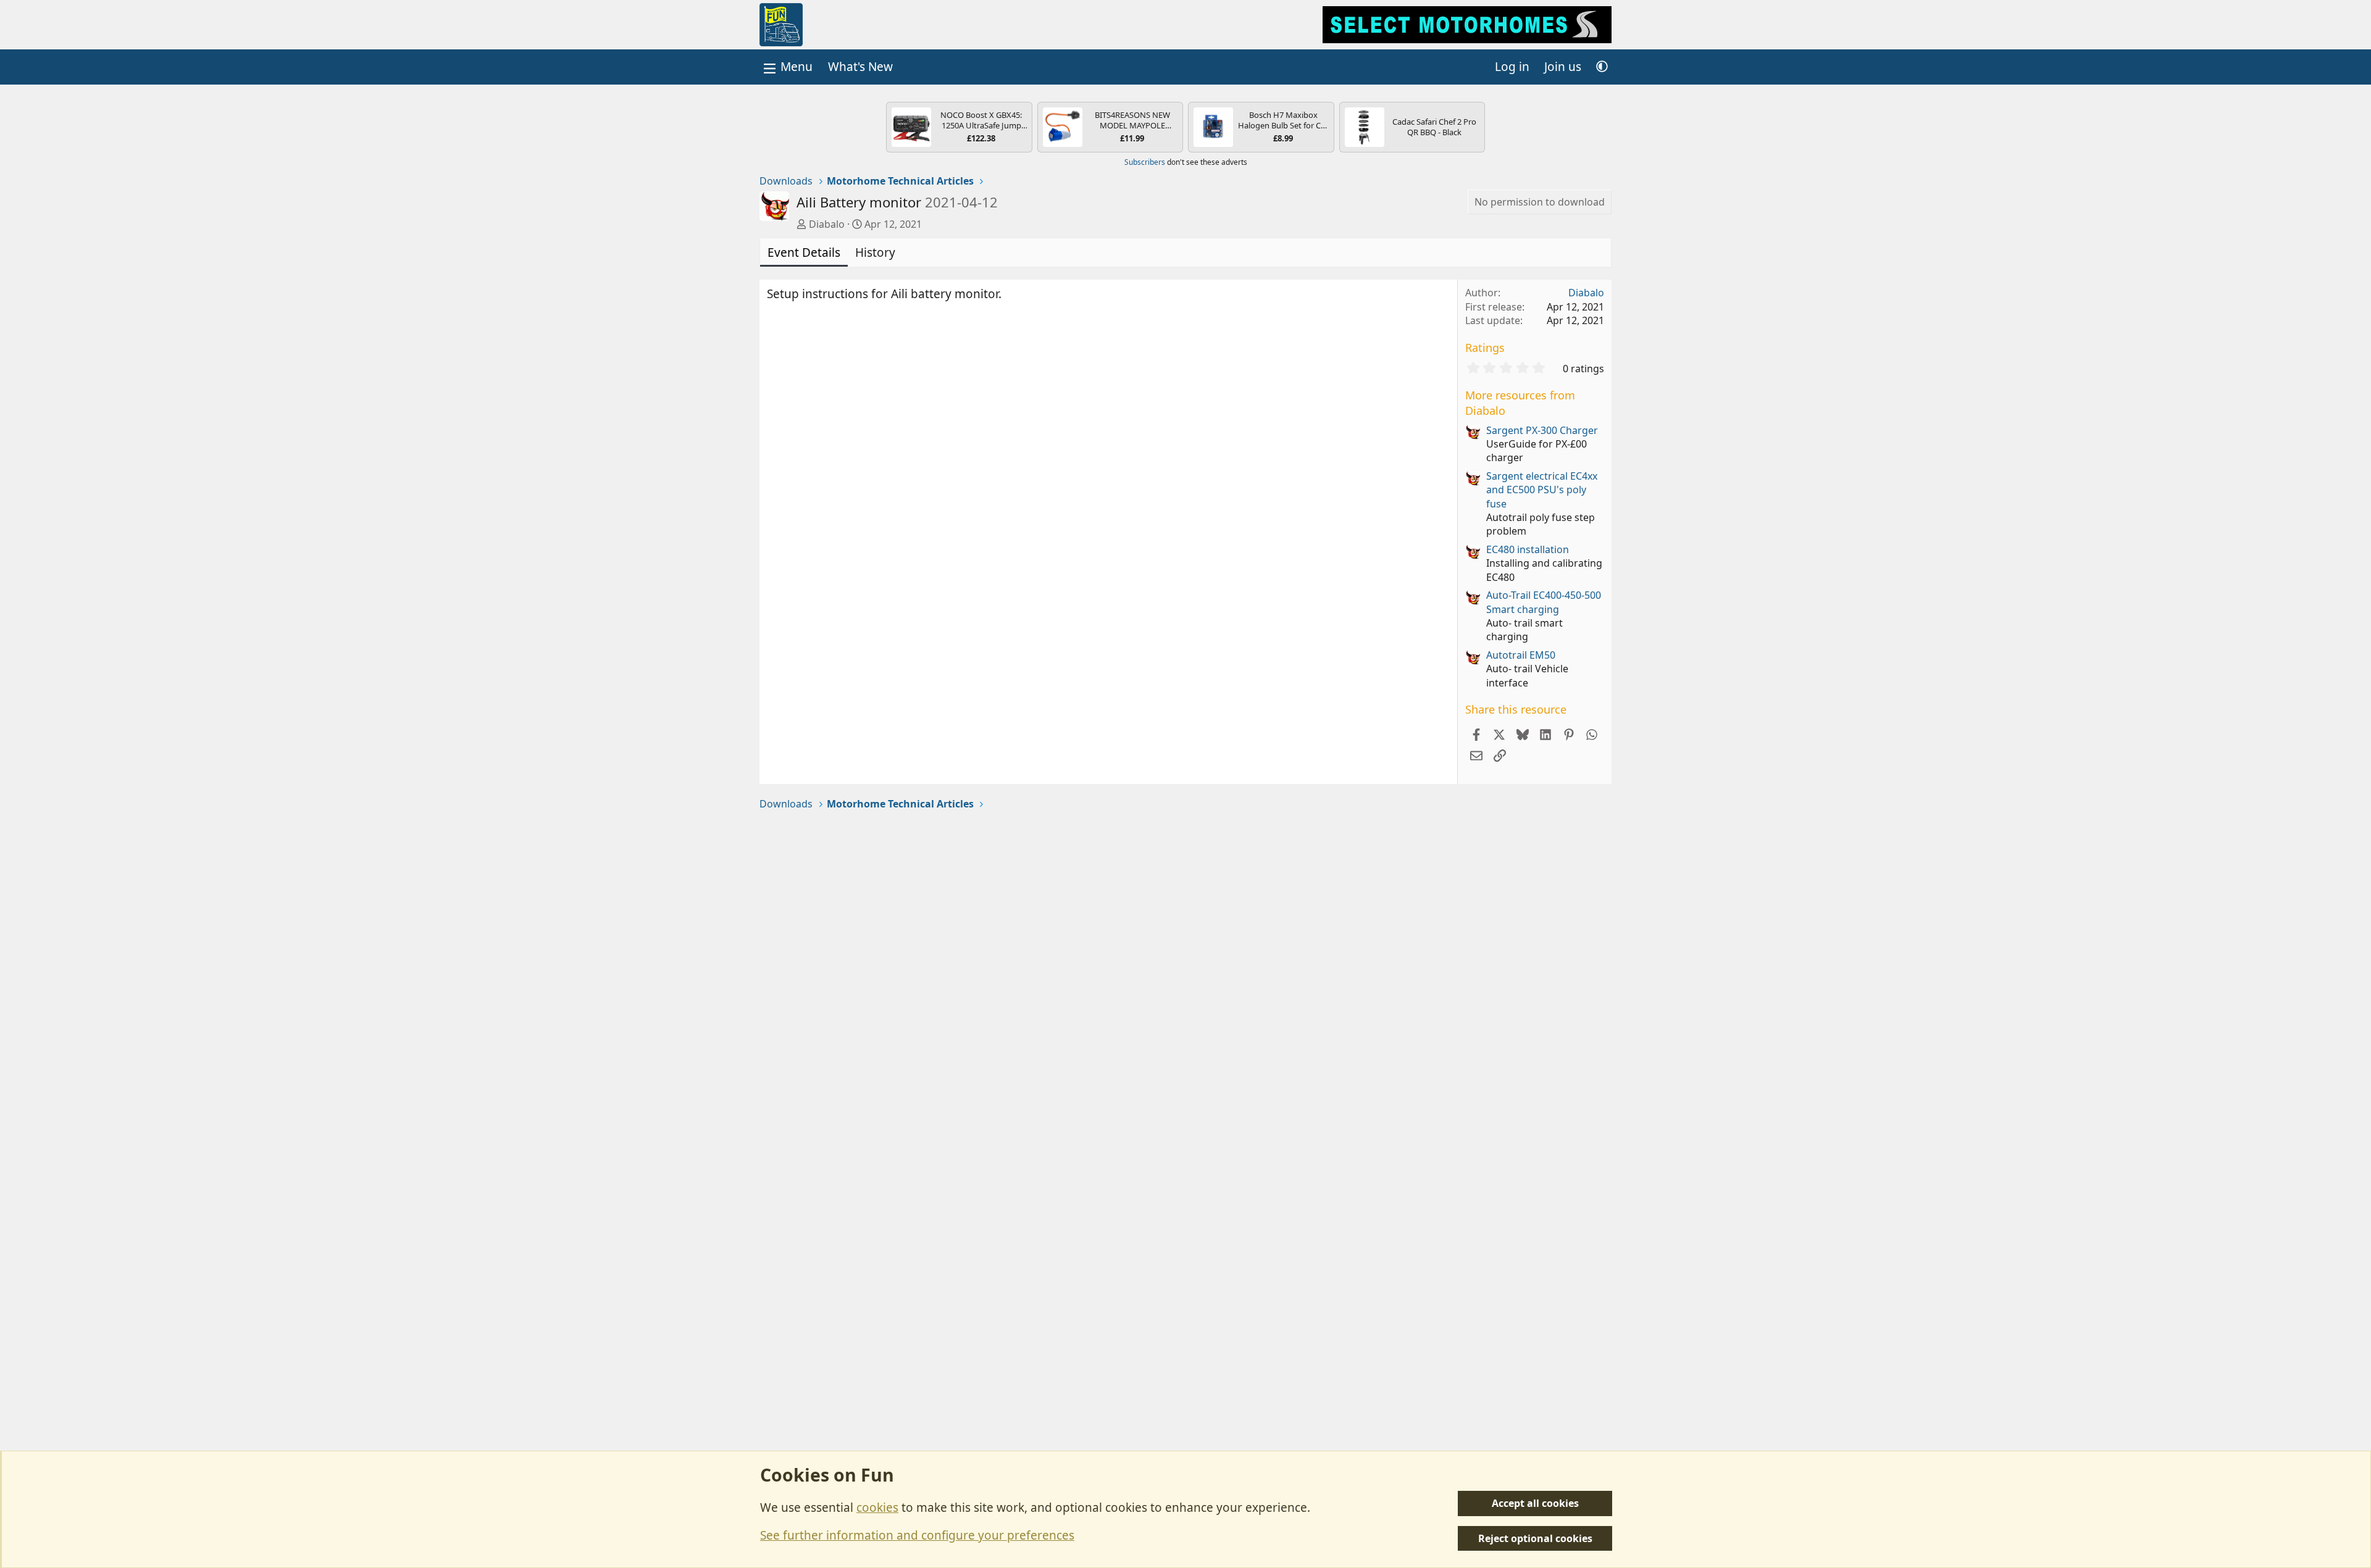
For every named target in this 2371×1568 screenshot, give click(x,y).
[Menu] (787, 67)
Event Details (804, 252)
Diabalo (827, 224)
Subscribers (1145, 162)
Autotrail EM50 (1521, 655)
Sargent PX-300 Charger (1542, 430)
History (875, 252)
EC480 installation (1528, 549)
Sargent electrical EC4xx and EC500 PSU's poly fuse (1542, 490)
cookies (877, 1508)
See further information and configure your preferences (917, 1535)
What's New (860, 67)
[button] (1602, 67)
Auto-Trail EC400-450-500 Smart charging (1544, 602)
